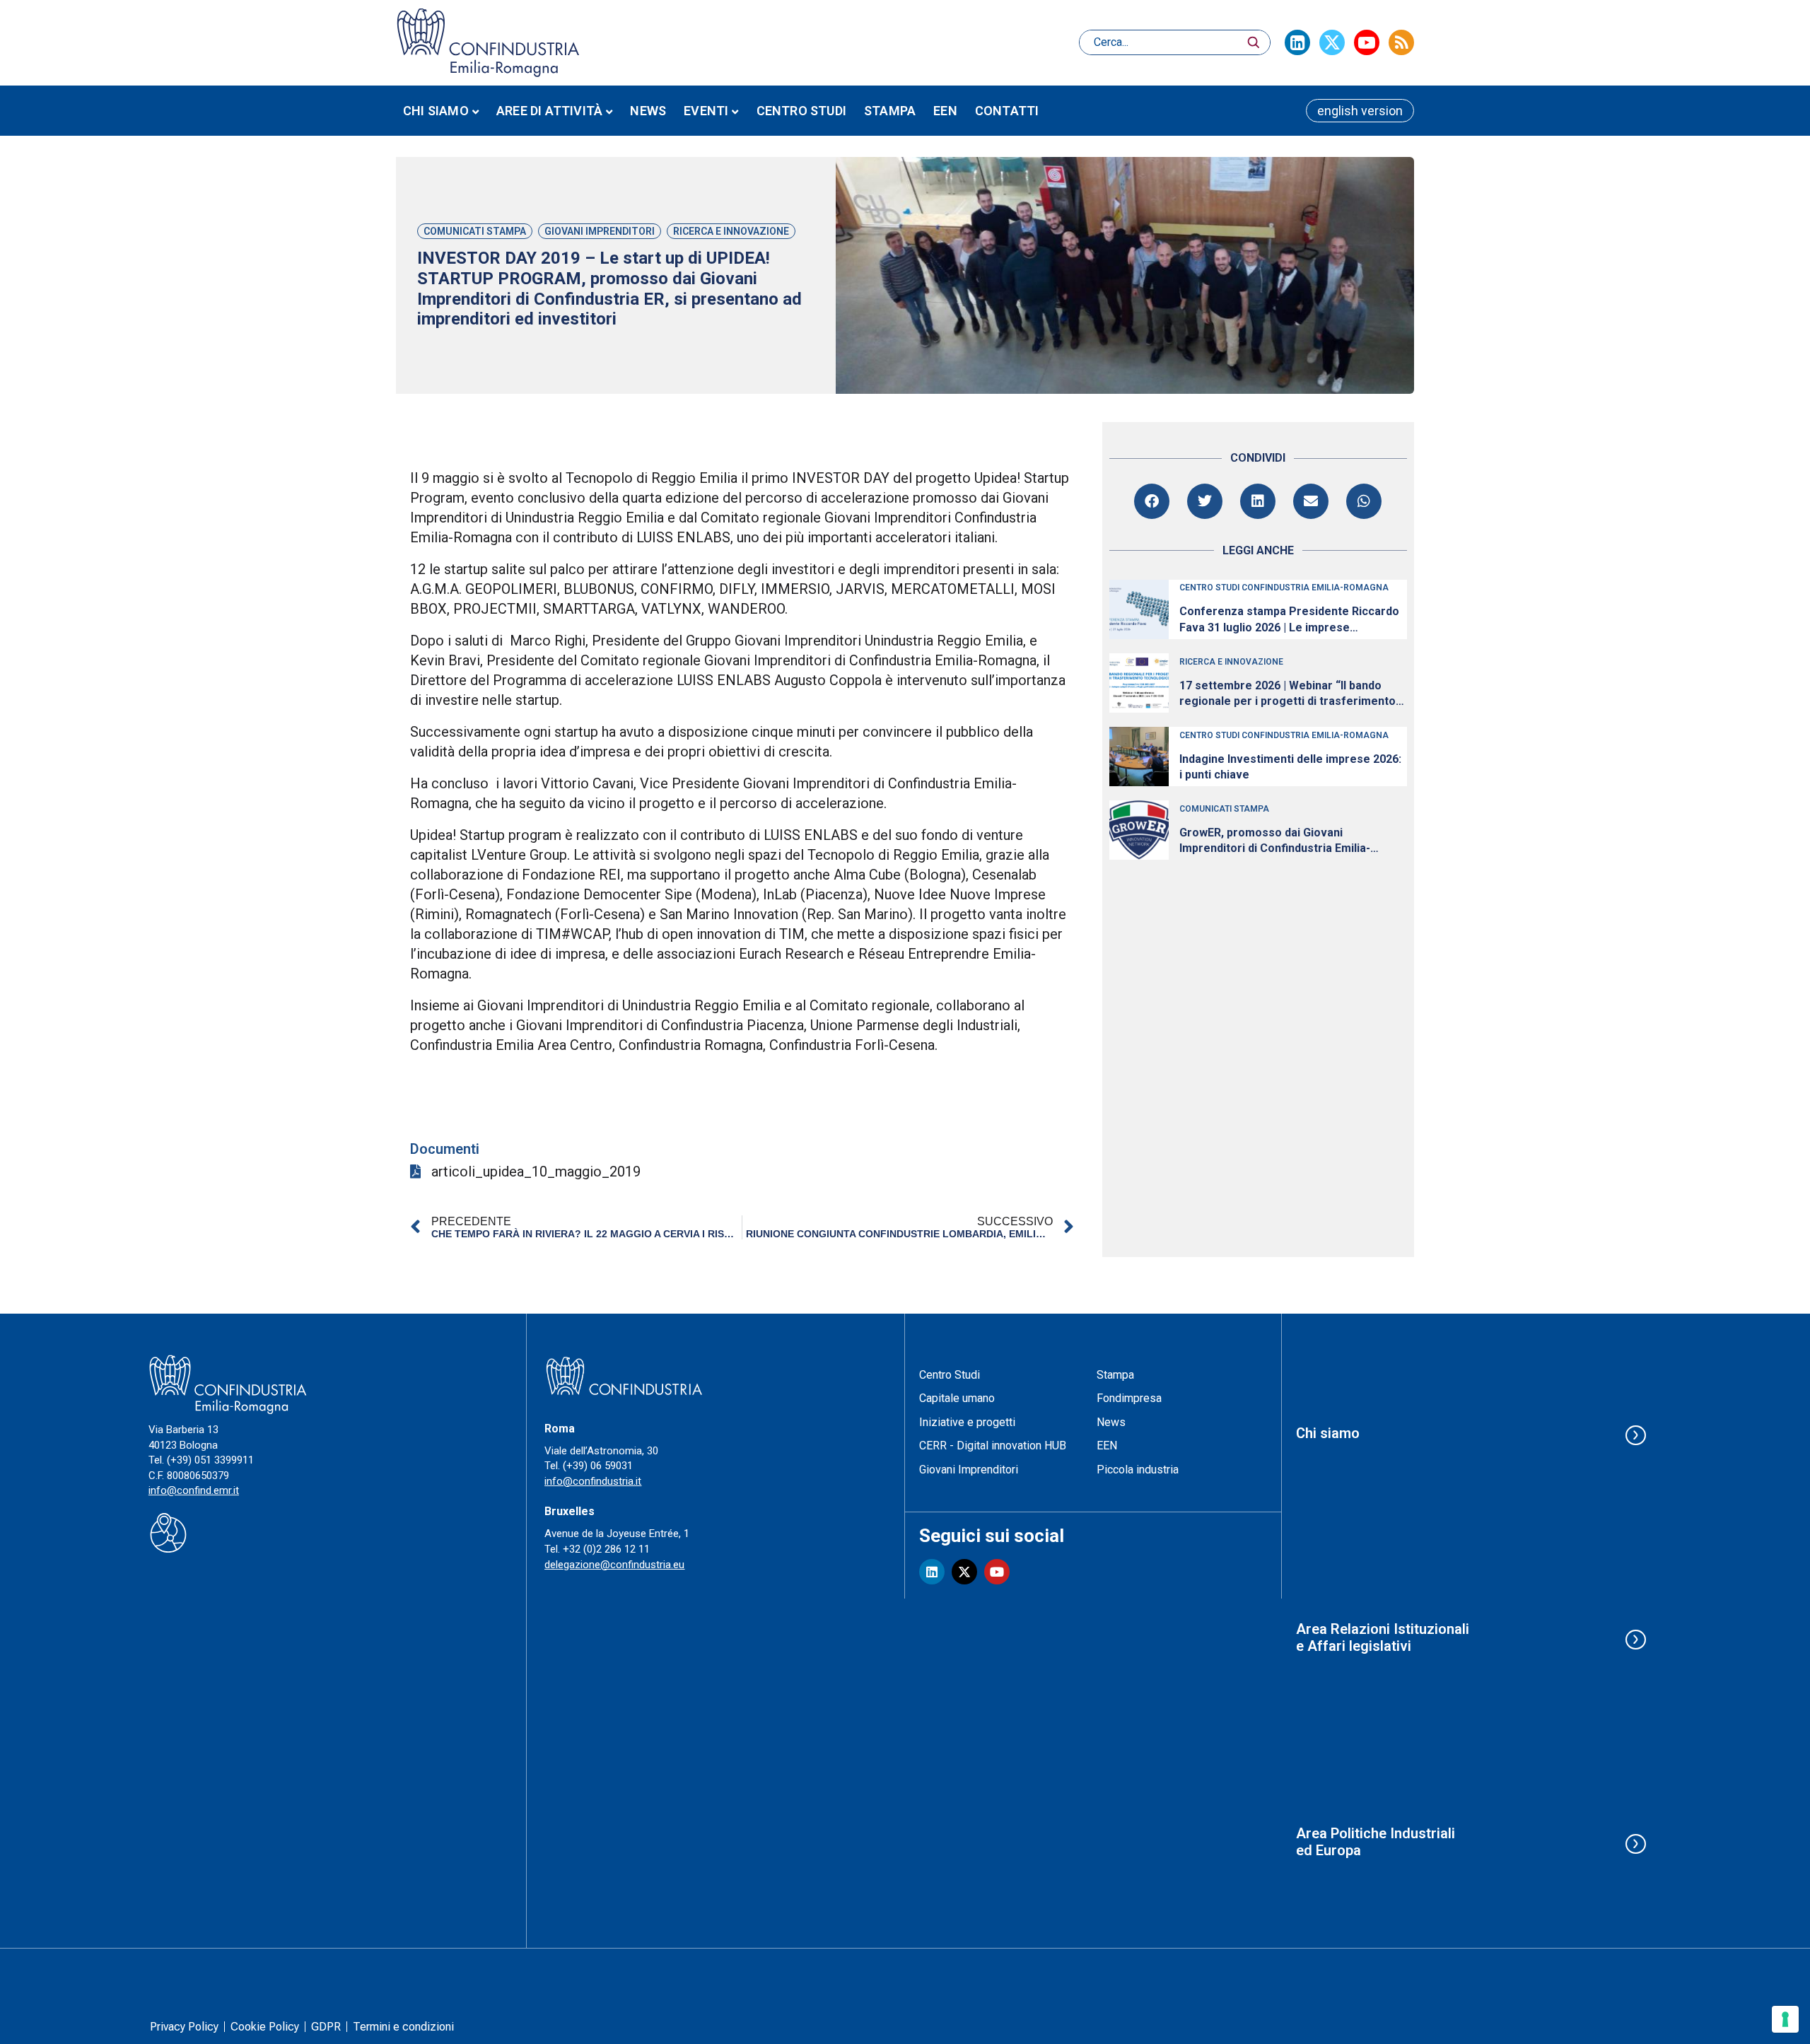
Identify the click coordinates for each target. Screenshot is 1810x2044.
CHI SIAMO (436, 111)
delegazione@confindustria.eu (614, 1565)
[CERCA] (1254, 42)
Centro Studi (950, 1375)
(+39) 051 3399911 (210, 1460)
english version (1360, 111)
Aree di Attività (549, 111)
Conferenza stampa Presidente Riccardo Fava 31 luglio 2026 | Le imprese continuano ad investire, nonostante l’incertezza (1289, 620)
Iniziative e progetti (967, 1422)
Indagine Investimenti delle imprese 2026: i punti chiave (1290, 767)
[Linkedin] (1297, 42)
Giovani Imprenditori (600, 231)
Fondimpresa (1129, 1398)
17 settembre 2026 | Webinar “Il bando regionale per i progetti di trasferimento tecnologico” (1288, 694)
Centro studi (801, 111)
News (648, 111)
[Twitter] (1332, 42)
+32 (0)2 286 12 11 (606, 1549)
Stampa (890, 111)
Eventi (706, 111)
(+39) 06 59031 (598, 1466)
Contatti (1007, 111)
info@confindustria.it (593, 1481)
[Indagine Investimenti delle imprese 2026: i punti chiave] (1139, 757)
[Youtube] (1367, 42)
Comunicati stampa (475, 231)
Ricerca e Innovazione (731, 231)
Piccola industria (1138, 1470)
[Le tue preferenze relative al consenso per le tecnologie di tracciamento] (1785, 2019)
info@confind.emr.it (194, 1490)
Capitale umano (957, 1398)
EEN (945, 111)
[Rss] (1401, 42)
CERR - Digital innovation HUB (993, 1446)
